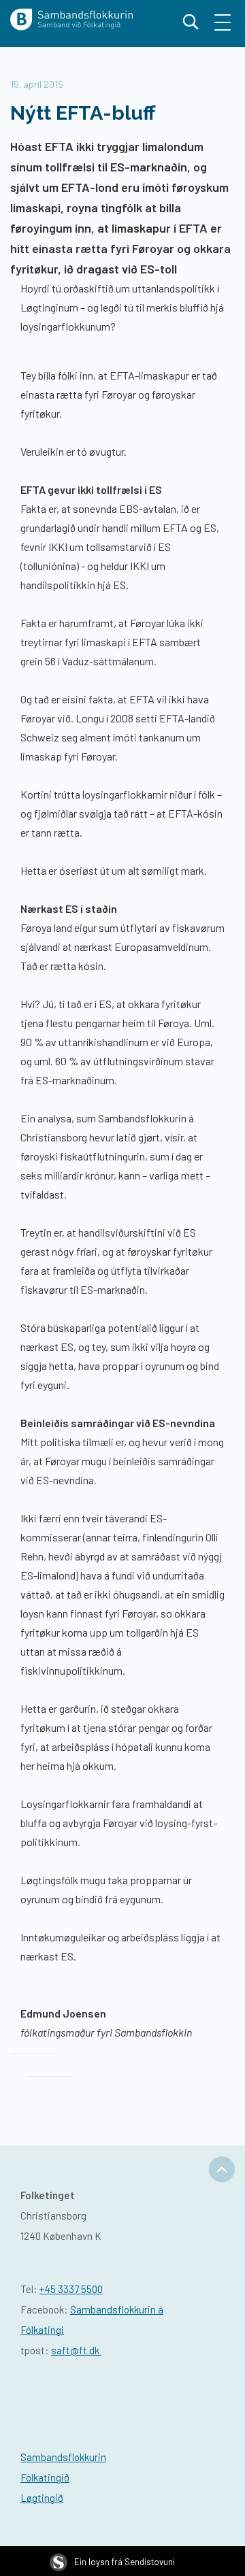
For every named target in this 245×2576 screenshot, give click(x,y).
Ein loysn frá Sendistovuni (125, 2562)
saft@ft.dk (76, 2350)
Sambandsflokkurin (63, 2457)
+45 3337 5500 (71, 2289)
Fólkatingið (45, 2477)
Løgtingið (42, 2498)
